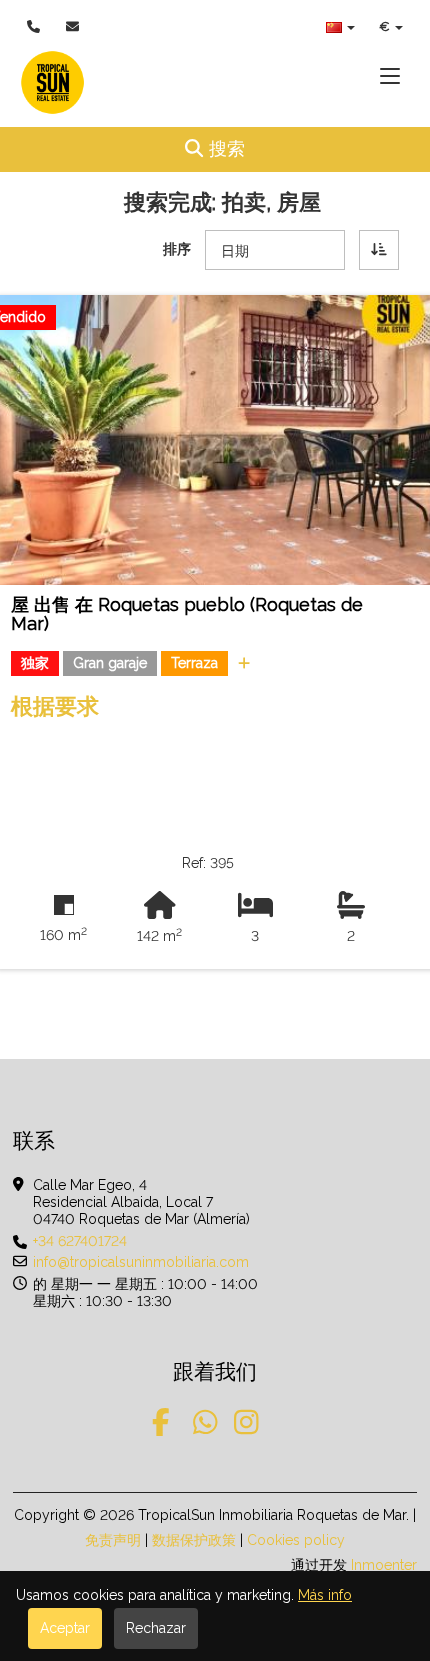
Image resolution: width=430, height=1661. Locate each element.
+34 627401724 (80, 1241)
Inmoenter (384, 1565)
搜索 (260, 148)
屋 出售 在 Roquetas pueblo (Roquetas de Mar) (187, 615)
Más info (325, 1595)
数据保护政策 (194, 1540)
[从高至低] (379, 250)
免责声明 (113, 1540)
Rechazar (156, 1628)
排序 (177, 249)
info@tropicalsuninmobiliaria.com (141, 1262)
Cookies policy (296, 1540)
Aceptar (65, 1628)
